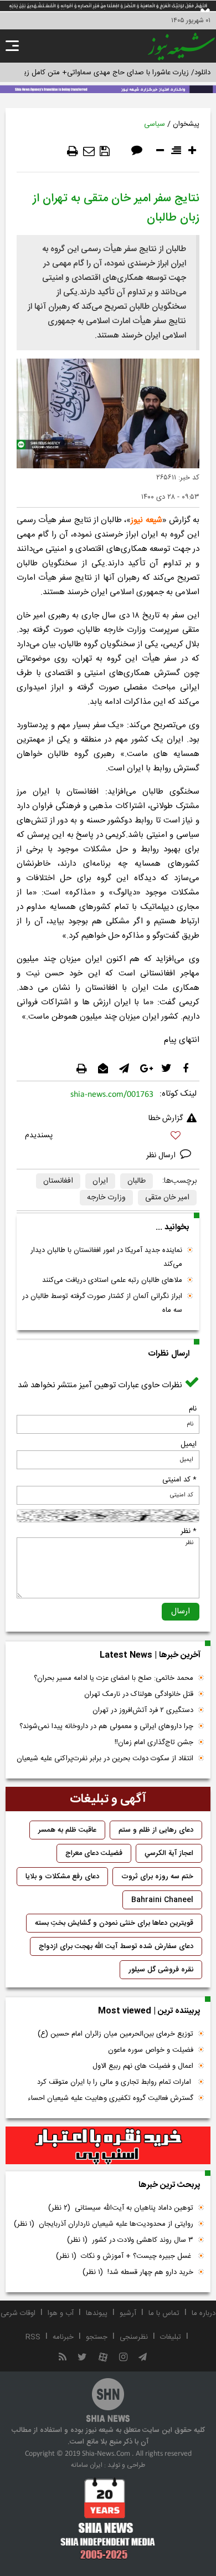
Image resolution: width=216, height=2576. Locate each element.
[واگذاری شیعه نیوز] (108, 88)
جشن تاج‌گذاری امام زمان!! (153, 1742)
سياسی (155, 124)
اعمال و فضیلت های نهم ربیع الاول (143, 2066)
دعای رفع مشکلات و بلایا (62, 1877)
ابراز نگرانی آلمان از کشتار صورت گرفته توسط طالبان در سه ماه (102, 1303)
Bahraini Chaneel (162, 1900)
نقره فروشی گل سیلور (161, 1970)
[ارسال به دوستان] (89, 151)
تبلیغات (171, 2337)
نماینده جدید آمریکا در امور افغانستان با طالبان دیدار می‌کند (106, 1257)
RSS (33, 2337)
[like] (108, 1137)
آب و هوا (61, 2313)
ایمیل (189, 1444)
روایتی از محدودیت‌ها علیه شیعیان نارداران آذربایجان (104, 2224)
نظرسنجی (134, 2337)
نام (193, 1409)
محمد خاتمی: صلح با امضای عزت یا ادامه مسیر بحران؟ (114, 1678)
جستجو (97, 2337)
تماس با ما (164, 2313)
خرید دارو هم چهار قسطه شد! (138, 2272)
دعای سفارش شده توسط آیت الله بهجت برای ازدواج (116, 1946)
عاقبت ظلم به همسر (67, 1830)
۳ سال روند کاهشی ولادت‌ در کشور (130, 2240)
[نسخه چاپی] (73, 151)
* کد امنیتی (179, 1480)
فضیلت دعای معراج (94, 1853)
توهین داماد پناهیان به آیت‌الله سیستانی (121, 2208)
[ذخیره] (105, 151)
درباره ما (204, 2313)
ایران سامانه (87, 2465)
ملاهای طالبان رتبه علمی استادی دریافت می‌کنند (112, 1280)
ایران (100, 1181)
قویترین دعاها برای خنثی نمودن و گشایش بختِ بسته (114, 1923)
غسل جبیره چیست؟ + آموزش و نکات (125, 2256)
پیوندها (97, 2313)
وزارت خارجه (106, 1198)
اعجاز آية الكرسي (169, 1853)
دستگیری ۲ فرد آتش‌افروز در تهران (143, 1710)
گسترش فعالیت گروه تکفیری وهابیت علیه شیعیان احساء (110, 2098)
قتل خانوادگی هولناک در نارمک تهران (139, 1694)
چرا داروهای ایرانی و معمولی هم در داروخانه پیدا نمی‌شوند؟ (106, 1726)
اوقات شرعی (18, 2313)
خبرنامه (63, 2337)
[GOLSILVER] (108, 2145)
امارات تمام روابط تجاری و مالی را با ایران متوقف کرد (115, 2082)
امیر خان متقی (167, 1198)
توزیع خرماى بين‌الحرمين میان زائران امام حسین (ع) (115, 2034)
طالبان (137, 1181)
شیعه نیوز (146, 520)
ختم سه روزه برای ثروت (157, 1877)
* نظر (189, 1531)
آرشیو (128, 2313)
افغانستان (58, 1181)
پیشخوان (186, 124)
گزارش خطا (166, 1118)
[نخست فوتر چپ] (108, 2518)
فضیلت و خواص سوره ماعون (151, 2050)
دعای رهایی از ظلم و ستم (156, 1830)
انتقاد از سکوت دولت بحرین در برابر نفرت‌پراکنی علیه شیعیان (105, 1759)
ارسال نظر (162, 1156)
